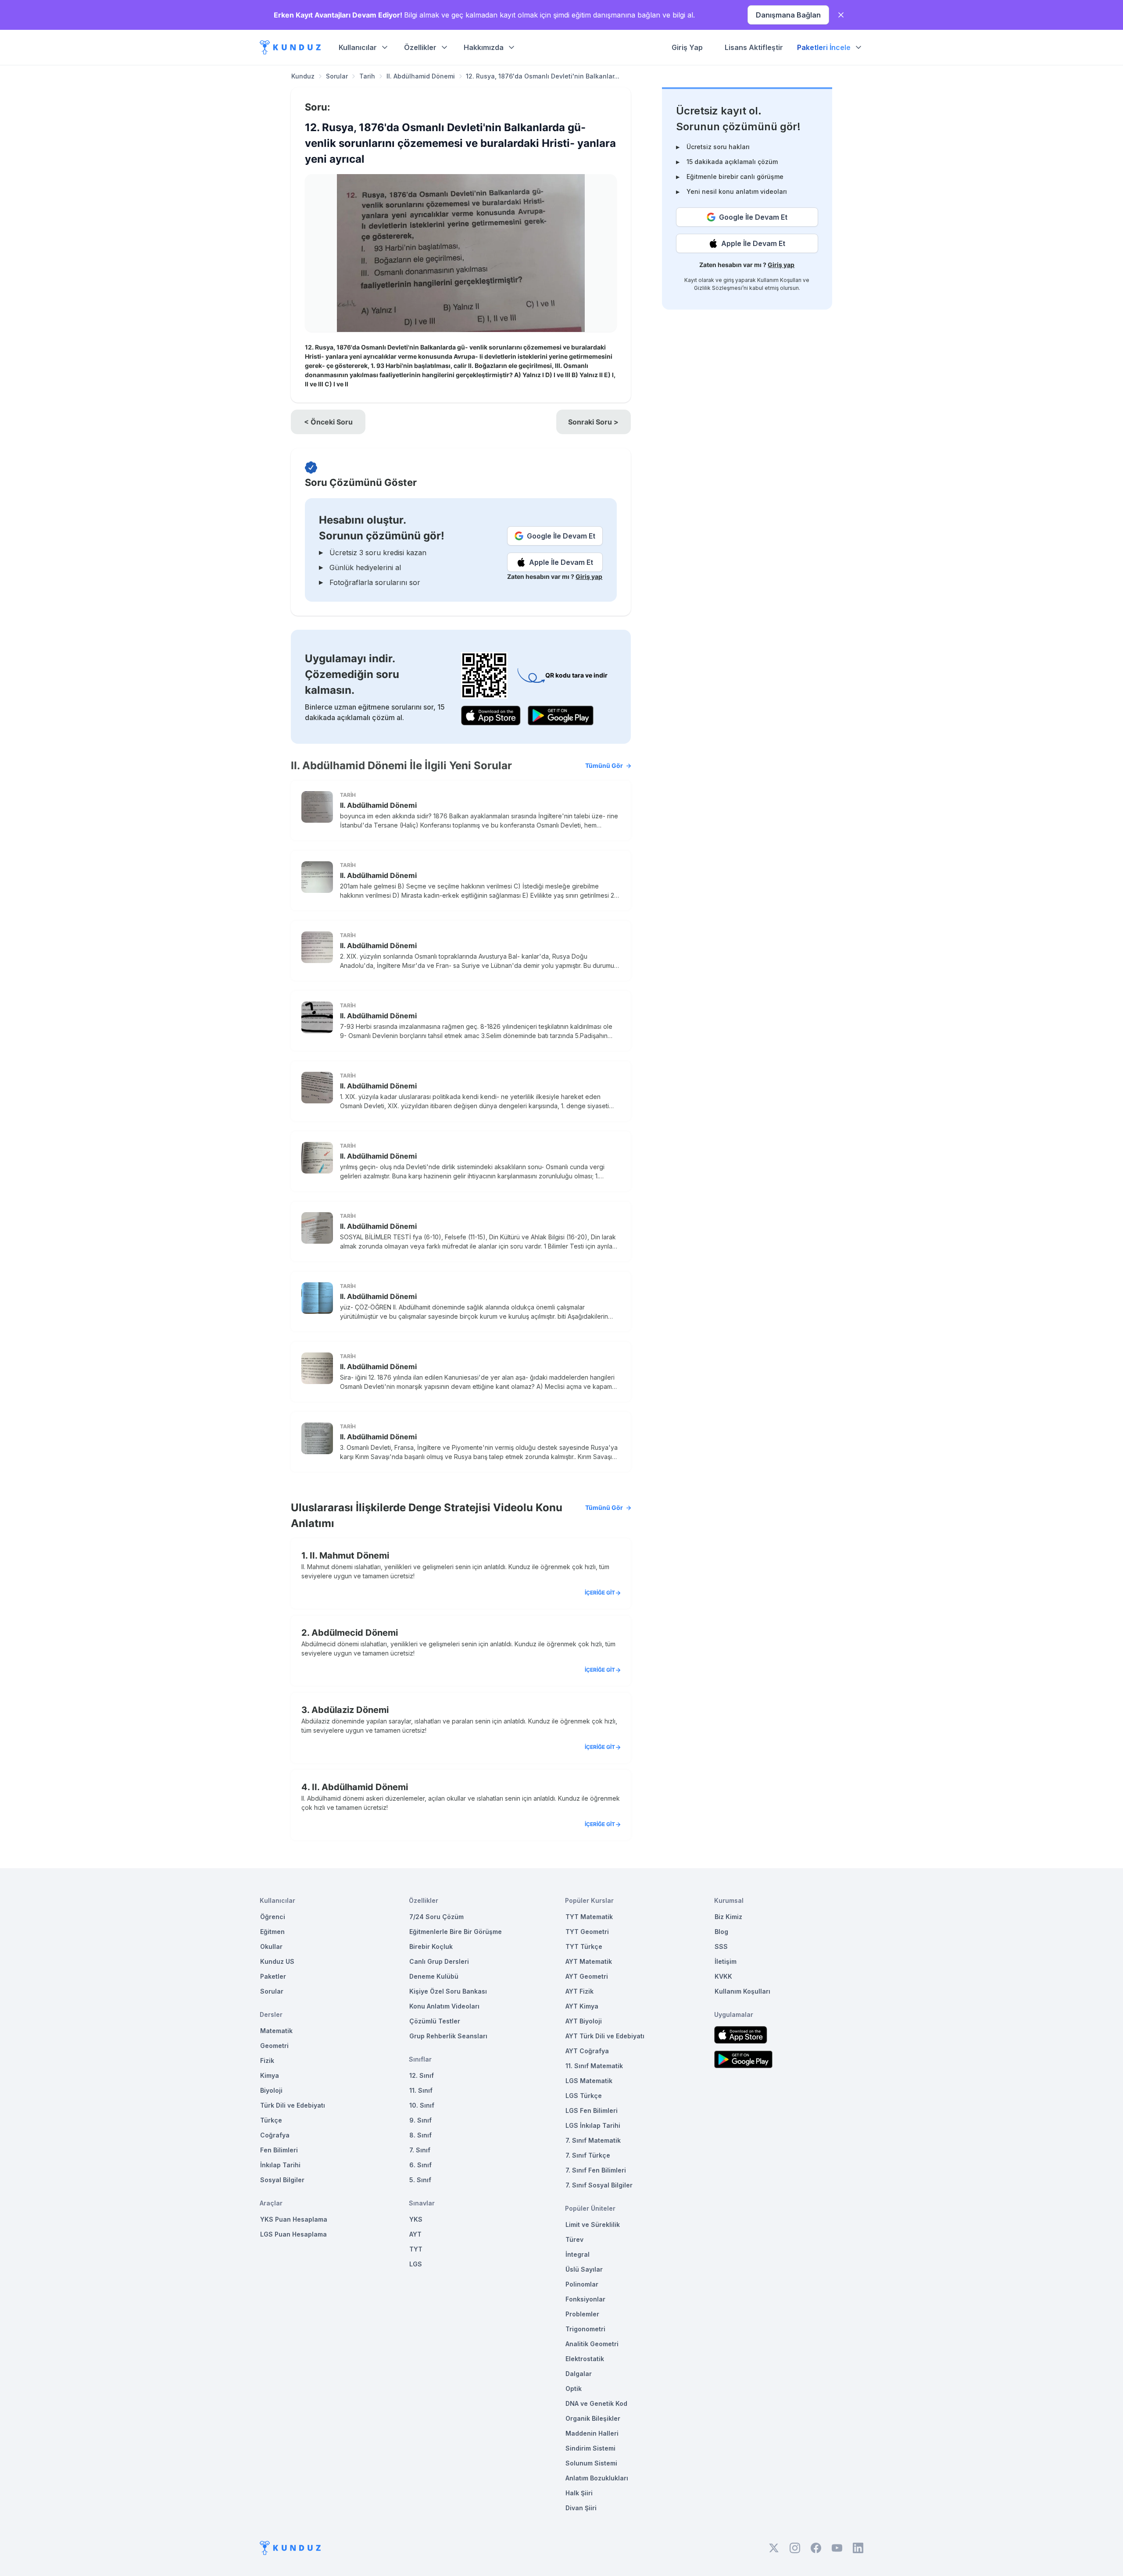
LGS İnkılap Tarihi (593, 2125)
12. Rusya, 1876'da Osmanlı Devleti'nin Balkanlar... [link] (543, 76)
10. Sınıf (422, 2105)
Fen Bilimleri (279, 2150)
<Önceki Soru (328, 422)
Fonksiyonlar (585, 2299)
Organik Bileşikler (593, 2418)
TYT (416, 2249)
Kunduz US (277, 1961)
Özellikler (420, 47)
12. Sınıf (422, 2075)
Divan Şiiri (581, 2508)
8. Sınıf (420, 2135)
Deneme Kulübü (434, 1976)
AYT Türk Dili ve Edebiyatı (605, 2036)
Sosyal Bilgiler (282, 2180)
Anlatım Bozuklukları (597, 2478)
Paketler (273, 1976)
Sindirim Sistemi (590, 2448)
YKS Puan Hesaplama (294, 2219)
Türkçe (271, 2120)
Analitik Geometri (592, 2344)
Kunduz (303, 76)
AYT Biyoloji (584, 2021)
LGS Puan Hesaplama (293, 2234)
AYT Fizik (579, 1991)
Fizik (267, 2060)
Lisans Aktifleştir (754, 47)
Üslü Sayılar (584, 2269)
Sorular (337, 76)
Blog (721, 1932)
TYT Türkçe (584, 1946)
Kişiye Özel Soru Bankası (448, 1991)
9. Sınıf (420, 2120)
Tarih (367, 76)
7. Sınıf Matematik (593, 2140)
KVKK (723, 1976)
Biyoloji (271, 2090)
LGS (416, 2264)
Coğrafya (275, 2135)
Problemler (582, 2314)
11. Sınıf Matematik (594, 2066)
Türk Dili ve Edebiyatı (293, 2105)
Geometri (274, 2046)
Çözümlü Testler (435, 2021)
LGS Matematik (589, 2081)
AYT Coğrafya (587, 2051)
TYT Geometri (587, 1932)
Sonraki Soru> (593, 422)
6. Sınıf (420, 2165)
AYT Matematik (589, 1961)
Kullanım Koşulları (779, 280)
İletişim (726, 1961)
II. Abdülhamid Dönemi (421, 76)
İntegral (578, 2254)
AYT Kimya (582, 2006)
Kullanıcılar (358, 47)
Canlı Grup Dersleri (439, 1961)
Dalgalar (579, 2374)
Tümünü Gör (604, 765)
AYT (415, 2234)
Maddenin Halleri (592, 2433)
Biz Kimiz (728, 1917)
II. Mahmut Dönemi (349, 1556)
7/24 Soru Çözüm (436, 1917)
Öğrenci (273, 1917)
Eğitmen (272, 1932)
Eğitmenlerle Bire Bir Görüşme (456, 1932)
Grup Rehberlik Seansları (448, 2036)
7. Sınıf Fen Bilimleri (596, 2170)
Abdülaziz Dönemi (350, 1710)
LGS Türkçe (584, 2096)
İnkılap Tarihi (280, 2165)
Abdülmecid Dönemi (355, 1633)
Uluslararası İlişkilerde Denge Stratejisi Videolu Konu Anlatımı (457, 1515)
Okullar (271, 1946)
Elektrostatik (585, 2359)
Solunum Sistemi (591, 2463)
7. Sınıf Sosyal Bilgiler (599, 2185)
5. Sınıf (420, 2180)
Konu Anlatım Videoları (444, 2006)
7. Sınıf (420, 2150)
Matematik (276, 2031)
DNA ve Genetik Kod (596, 2403)
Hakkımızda (484, 47)
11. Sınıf (421, 2090)
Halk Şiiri (579, 2493)
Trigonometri (585, 2329)
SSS (721, 1946)
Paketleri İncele (824, 47)
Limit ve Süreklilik (593, 2225)
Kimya (270, 2075)
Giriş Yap (687, 47)
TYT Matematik (589, 1917)
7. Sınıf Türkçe (588, 2155)
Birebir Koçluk (431, 1946)
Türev (574, 2239)
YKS (416, 2219)
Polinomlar (582, 2284)
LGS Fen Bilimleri (592, 2110)
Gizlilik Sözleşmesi (718, 288)
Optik (574, 2389)
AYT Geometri (587, 1976)
